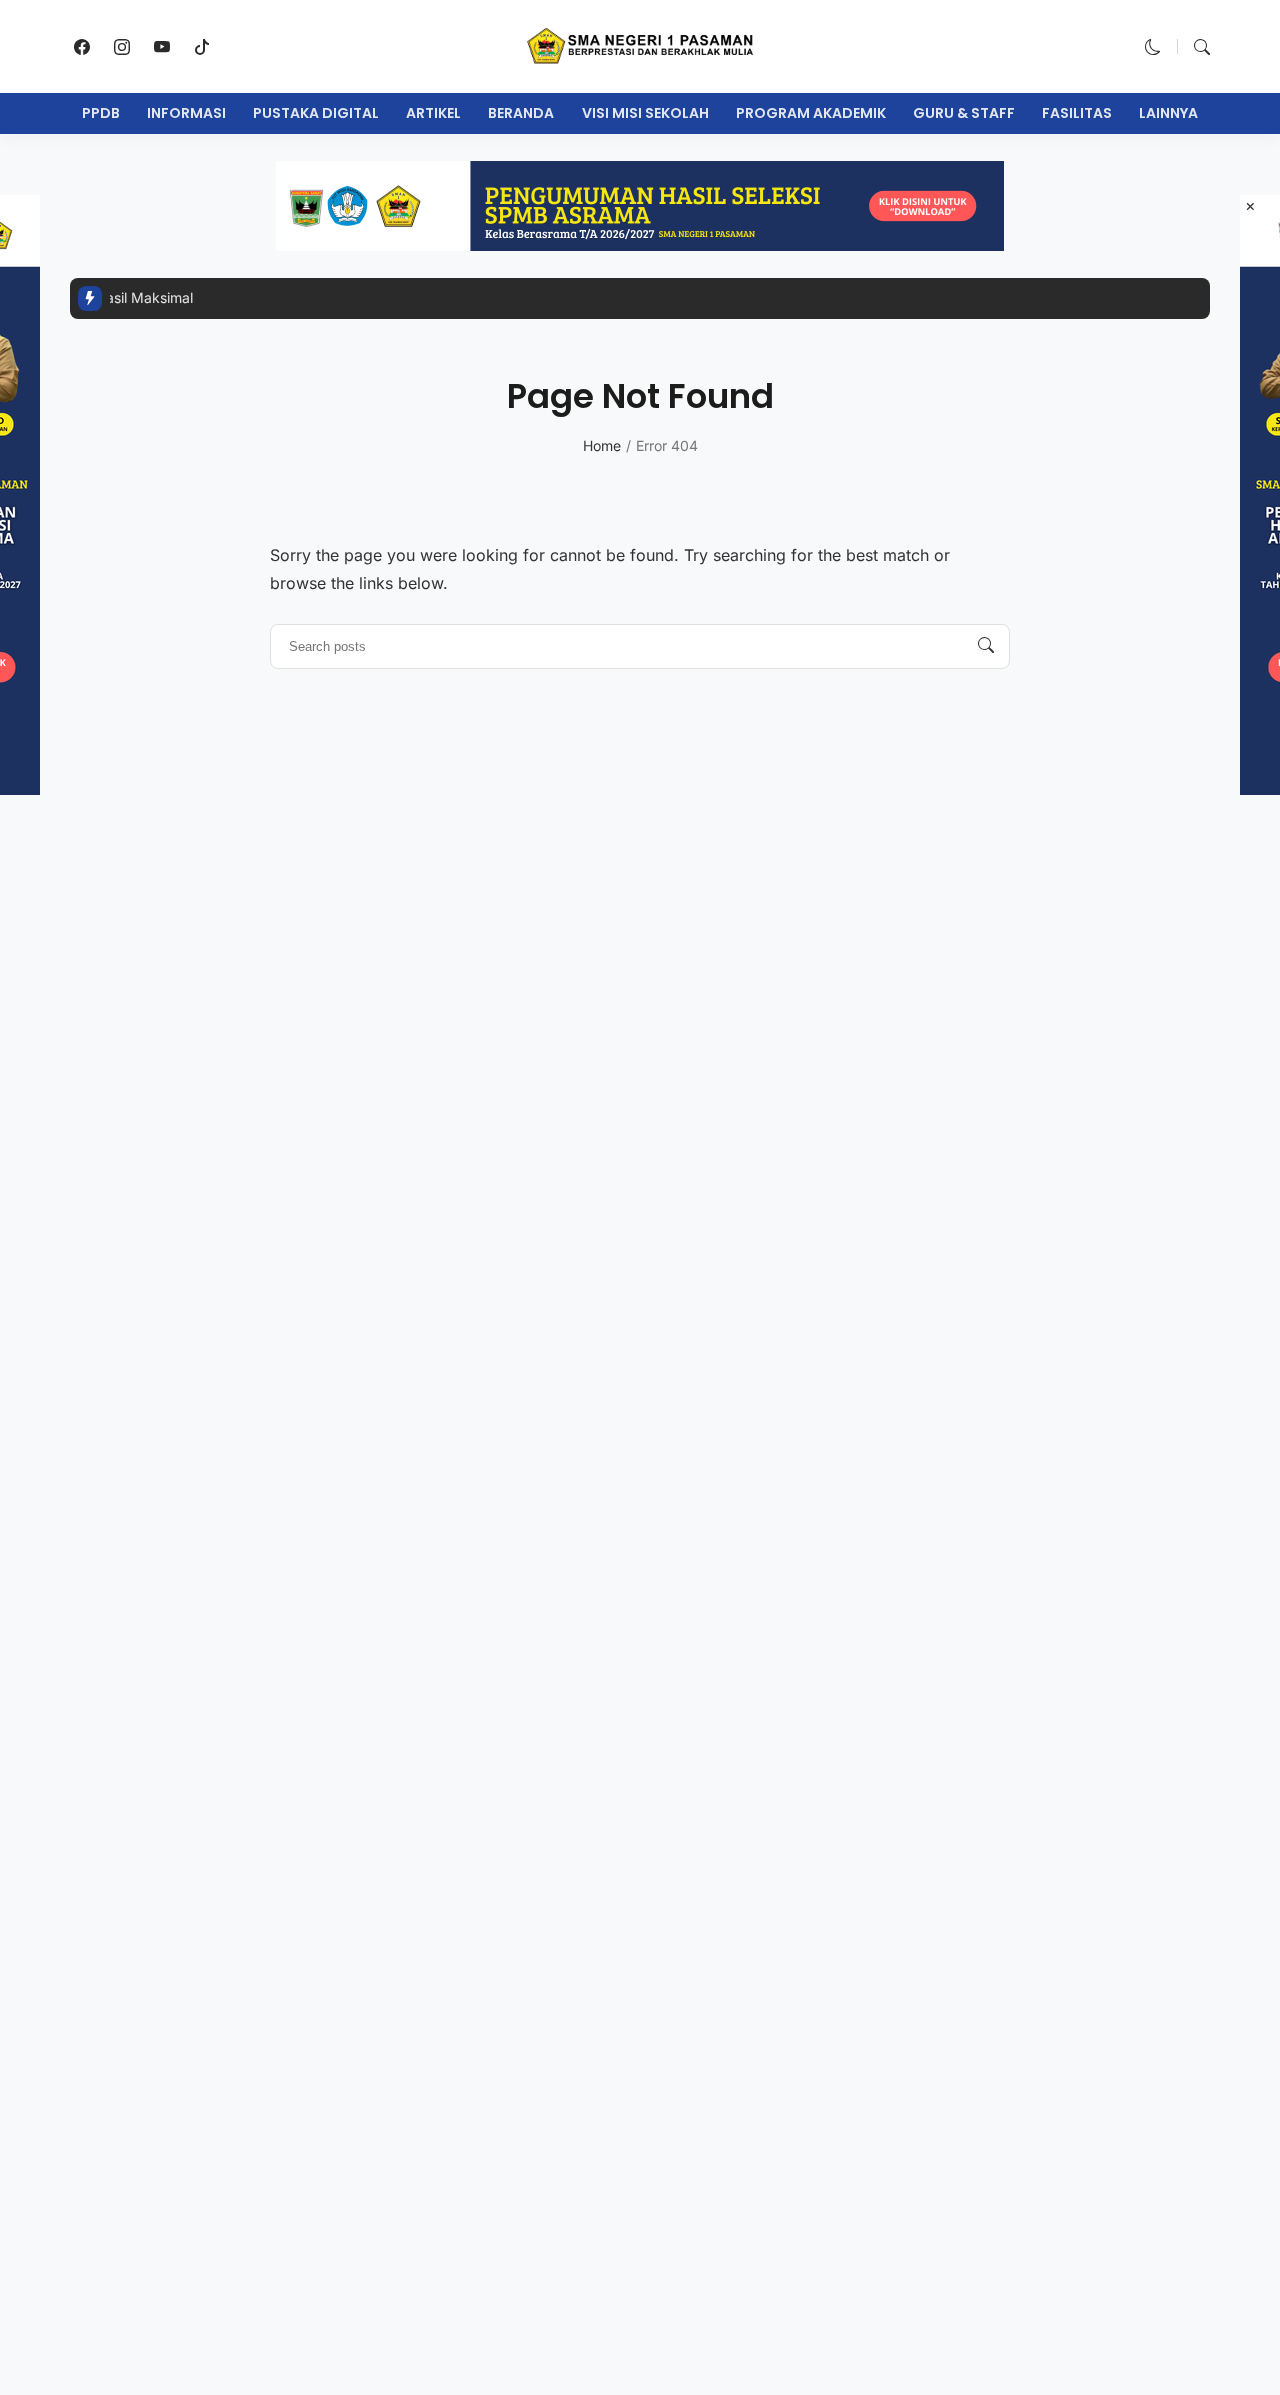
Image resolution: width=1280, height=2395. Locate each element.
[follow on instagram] (122, 47)
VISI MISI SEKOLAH (645, 113)
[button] (1153, 47)
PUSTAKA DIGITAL (316, 113)
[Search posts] (986, 646)
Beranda (521, 113)
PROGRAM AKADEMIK (811, 113)
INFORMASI (186, 113)
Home (602, 445)
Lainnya (1168, 113)
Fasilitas (1077, 113)
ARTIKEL (433, 113)
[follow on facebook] (82, 47)
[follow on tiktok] (202, 47)
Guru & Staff (964, 113)
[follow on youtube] (162, 47)
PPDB (101, 113)
